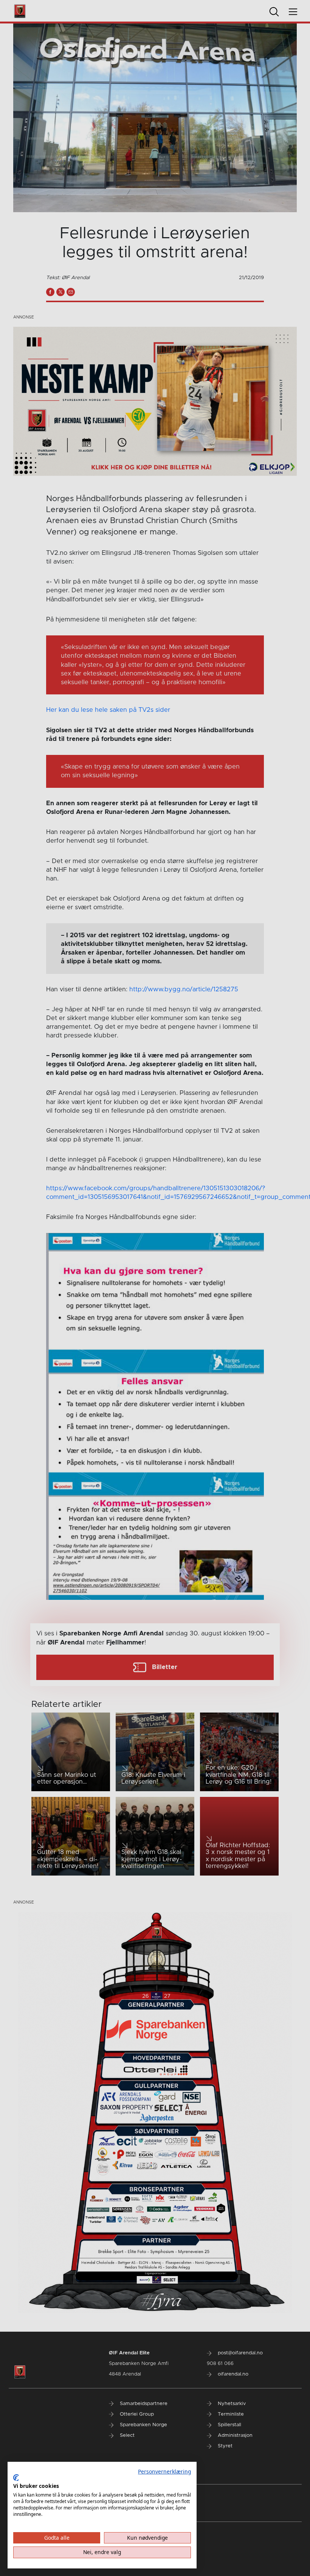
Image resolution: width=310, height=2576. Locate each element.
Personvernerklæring (164, 2471)
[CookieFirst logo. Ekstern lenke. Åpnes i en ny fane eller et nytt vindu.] (16, 2478)
